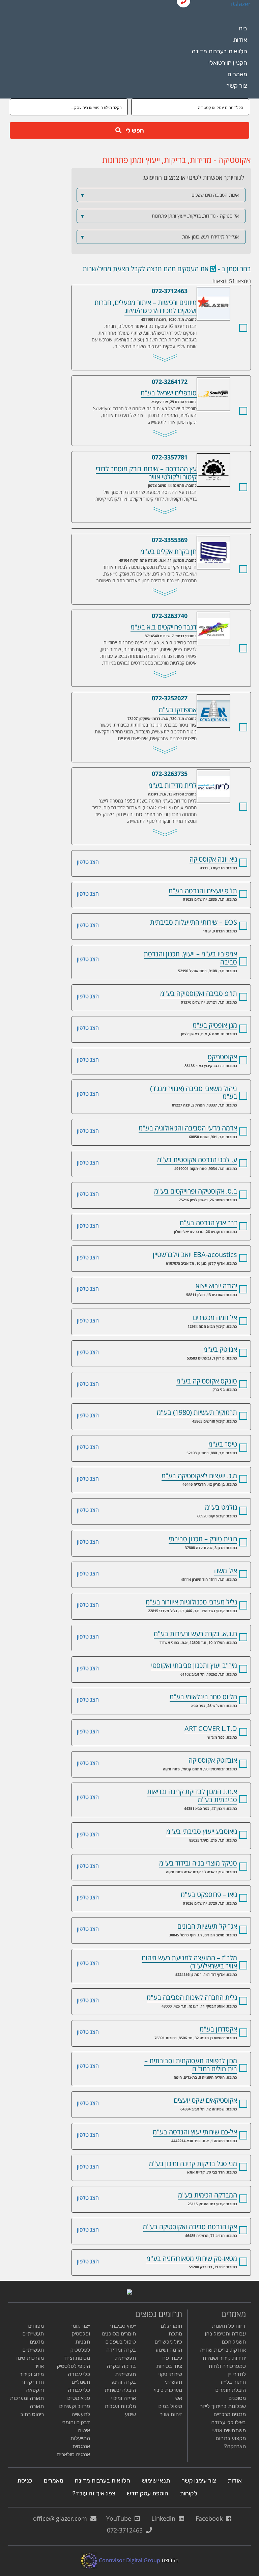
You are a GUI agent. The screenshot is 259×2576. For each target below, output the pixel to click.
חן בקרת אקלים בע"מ (197, 540)
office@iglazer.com (62, 2518)
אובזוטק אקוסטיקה (213, 1760)
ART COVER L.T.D (211, 1728)
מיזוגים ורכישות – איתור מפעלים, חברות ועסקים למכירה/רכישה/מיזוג (197, 291)
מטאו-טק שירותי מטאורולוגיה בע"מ (192, 2258)
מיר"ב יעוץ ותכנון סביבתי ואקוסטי (194, 1665)
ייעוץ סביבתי (123, 2326)
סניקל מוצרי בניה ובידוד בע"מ (198, 1863)
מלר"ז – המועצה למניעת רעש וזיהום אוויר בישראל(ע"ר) (189, 1962)
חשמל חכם (234, 2342)
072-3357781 (170, 457)
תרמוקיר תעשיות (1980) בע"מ (197, 1412)
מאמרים (237, 74)
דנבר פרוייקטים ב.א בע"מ (197, 616)
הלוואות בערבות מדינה (220, 51)
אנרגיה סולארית (73, 2454)
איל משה (226, 1571)
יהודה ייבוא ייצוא (216, 1286)
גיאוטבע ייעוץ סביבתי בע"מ (202, 1831)
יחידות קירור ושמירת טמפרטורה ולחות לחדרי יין (224, 2366)
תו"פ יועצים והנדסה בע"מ (203, 891)
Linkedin (165, 2518)
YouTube (120, 2518)
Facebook (211, 2518)
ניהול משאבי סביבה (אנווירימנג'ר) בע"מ (194, 1093)
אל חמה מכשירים (215, 1318)
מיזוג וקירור (32, 2374)
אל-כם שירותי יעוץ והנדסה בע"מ (195, 2132)
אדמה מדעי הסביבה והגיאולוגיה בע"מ (188, 1128)
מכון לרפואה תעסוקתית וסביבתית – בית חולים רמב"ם (191, 2065)
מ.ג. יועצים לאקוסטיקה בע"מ (199, 1476)
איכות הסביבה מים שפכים (160, 195)
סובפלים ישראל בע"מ (197, 382)
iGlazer (241, 4)
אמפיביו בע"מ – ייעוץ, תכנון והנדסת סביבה (190, 958)
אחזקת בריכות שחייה (223, 2350)
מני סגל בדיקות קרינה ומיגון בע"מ (193, 2164)
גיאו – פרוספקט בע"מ (209, 1894)
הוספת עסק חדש (148, 2493)
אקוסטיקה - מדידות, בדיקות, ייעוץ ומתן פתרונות (160, 216)
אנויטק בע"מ (220, 1349)
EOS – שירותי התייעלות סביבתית (194, 922)
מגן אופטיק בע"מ (215, 1025)
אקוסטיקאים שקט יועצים (205, 2100)
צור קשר (237, 86)
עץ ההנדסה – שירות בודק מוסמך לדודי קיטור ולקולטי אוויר (197, 457)
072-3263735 (170, 774)
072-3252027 (170, 698)
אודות (240, 40)
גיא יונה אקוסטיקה (213, 859)
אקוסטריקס (222, 1057)
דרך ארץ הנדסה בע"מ (208, 1223)
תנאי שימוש (156, 2481)
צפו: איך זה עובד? (94, 2493)
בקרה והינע (124, 2382)
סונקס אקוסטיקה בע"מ (207, 1381)
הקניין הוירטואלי (228, 63)
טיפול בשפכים (121, 2342)
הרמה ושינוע (169, 2350)
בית (243, 28)
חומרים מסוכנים (119, 2334)
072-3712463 (170, 291)
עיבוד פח (172, 2358)
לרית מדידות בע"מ (197, 774)
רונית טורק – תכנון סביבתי (203, 1539)
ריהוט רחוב (32, 2414)
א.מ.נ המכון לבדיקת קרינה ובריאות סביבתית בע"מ (192, 1796)
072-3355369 (170, 540)
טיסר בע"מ (223, 1444)
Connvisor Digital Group (129, 2560)
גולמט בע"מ (221, 1507)
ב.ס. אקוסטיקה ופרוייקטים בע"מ (196, 1191)
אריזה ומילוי (124, 2398)
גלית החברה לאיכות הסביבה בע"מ (192, 1997)
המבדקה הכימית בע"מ (208, 2195)
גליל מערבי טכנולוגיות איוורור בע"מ (191, 1602)
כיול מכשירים (168, 2342)
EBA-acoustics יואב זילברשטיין (195, 1254)
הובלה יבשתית (120, 2390)
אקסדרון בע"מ (218, 2029)
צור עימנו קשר (199, 2481)
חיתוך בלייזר (233, 2382)
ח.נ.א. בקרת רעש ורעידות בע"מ (195, 1634)
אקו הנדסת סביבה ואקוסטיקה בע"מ (190, 2227)
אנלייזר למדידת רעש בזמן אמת (160, 237)
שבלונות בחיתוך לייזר (223, 2406)
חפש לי (133, 131)
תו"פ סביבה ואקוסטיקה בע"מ (199, 993)
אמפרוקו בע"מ (197, 698)
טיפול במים (170, 2406)
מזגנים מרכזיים (230, 2414)
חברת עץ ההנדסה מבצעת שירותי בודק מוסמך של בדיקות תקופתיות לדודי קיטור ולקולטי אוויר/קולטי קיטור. (146, 495)
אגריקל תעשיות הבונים (207, 1926)
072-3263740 (170, 616)
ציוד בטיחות (169, 2366)
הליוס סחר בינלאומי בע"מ (203, 1697)
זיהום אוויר (171, 2414)
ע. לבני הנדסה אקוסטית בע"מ (197, 1160)
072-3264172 (170, 382)
